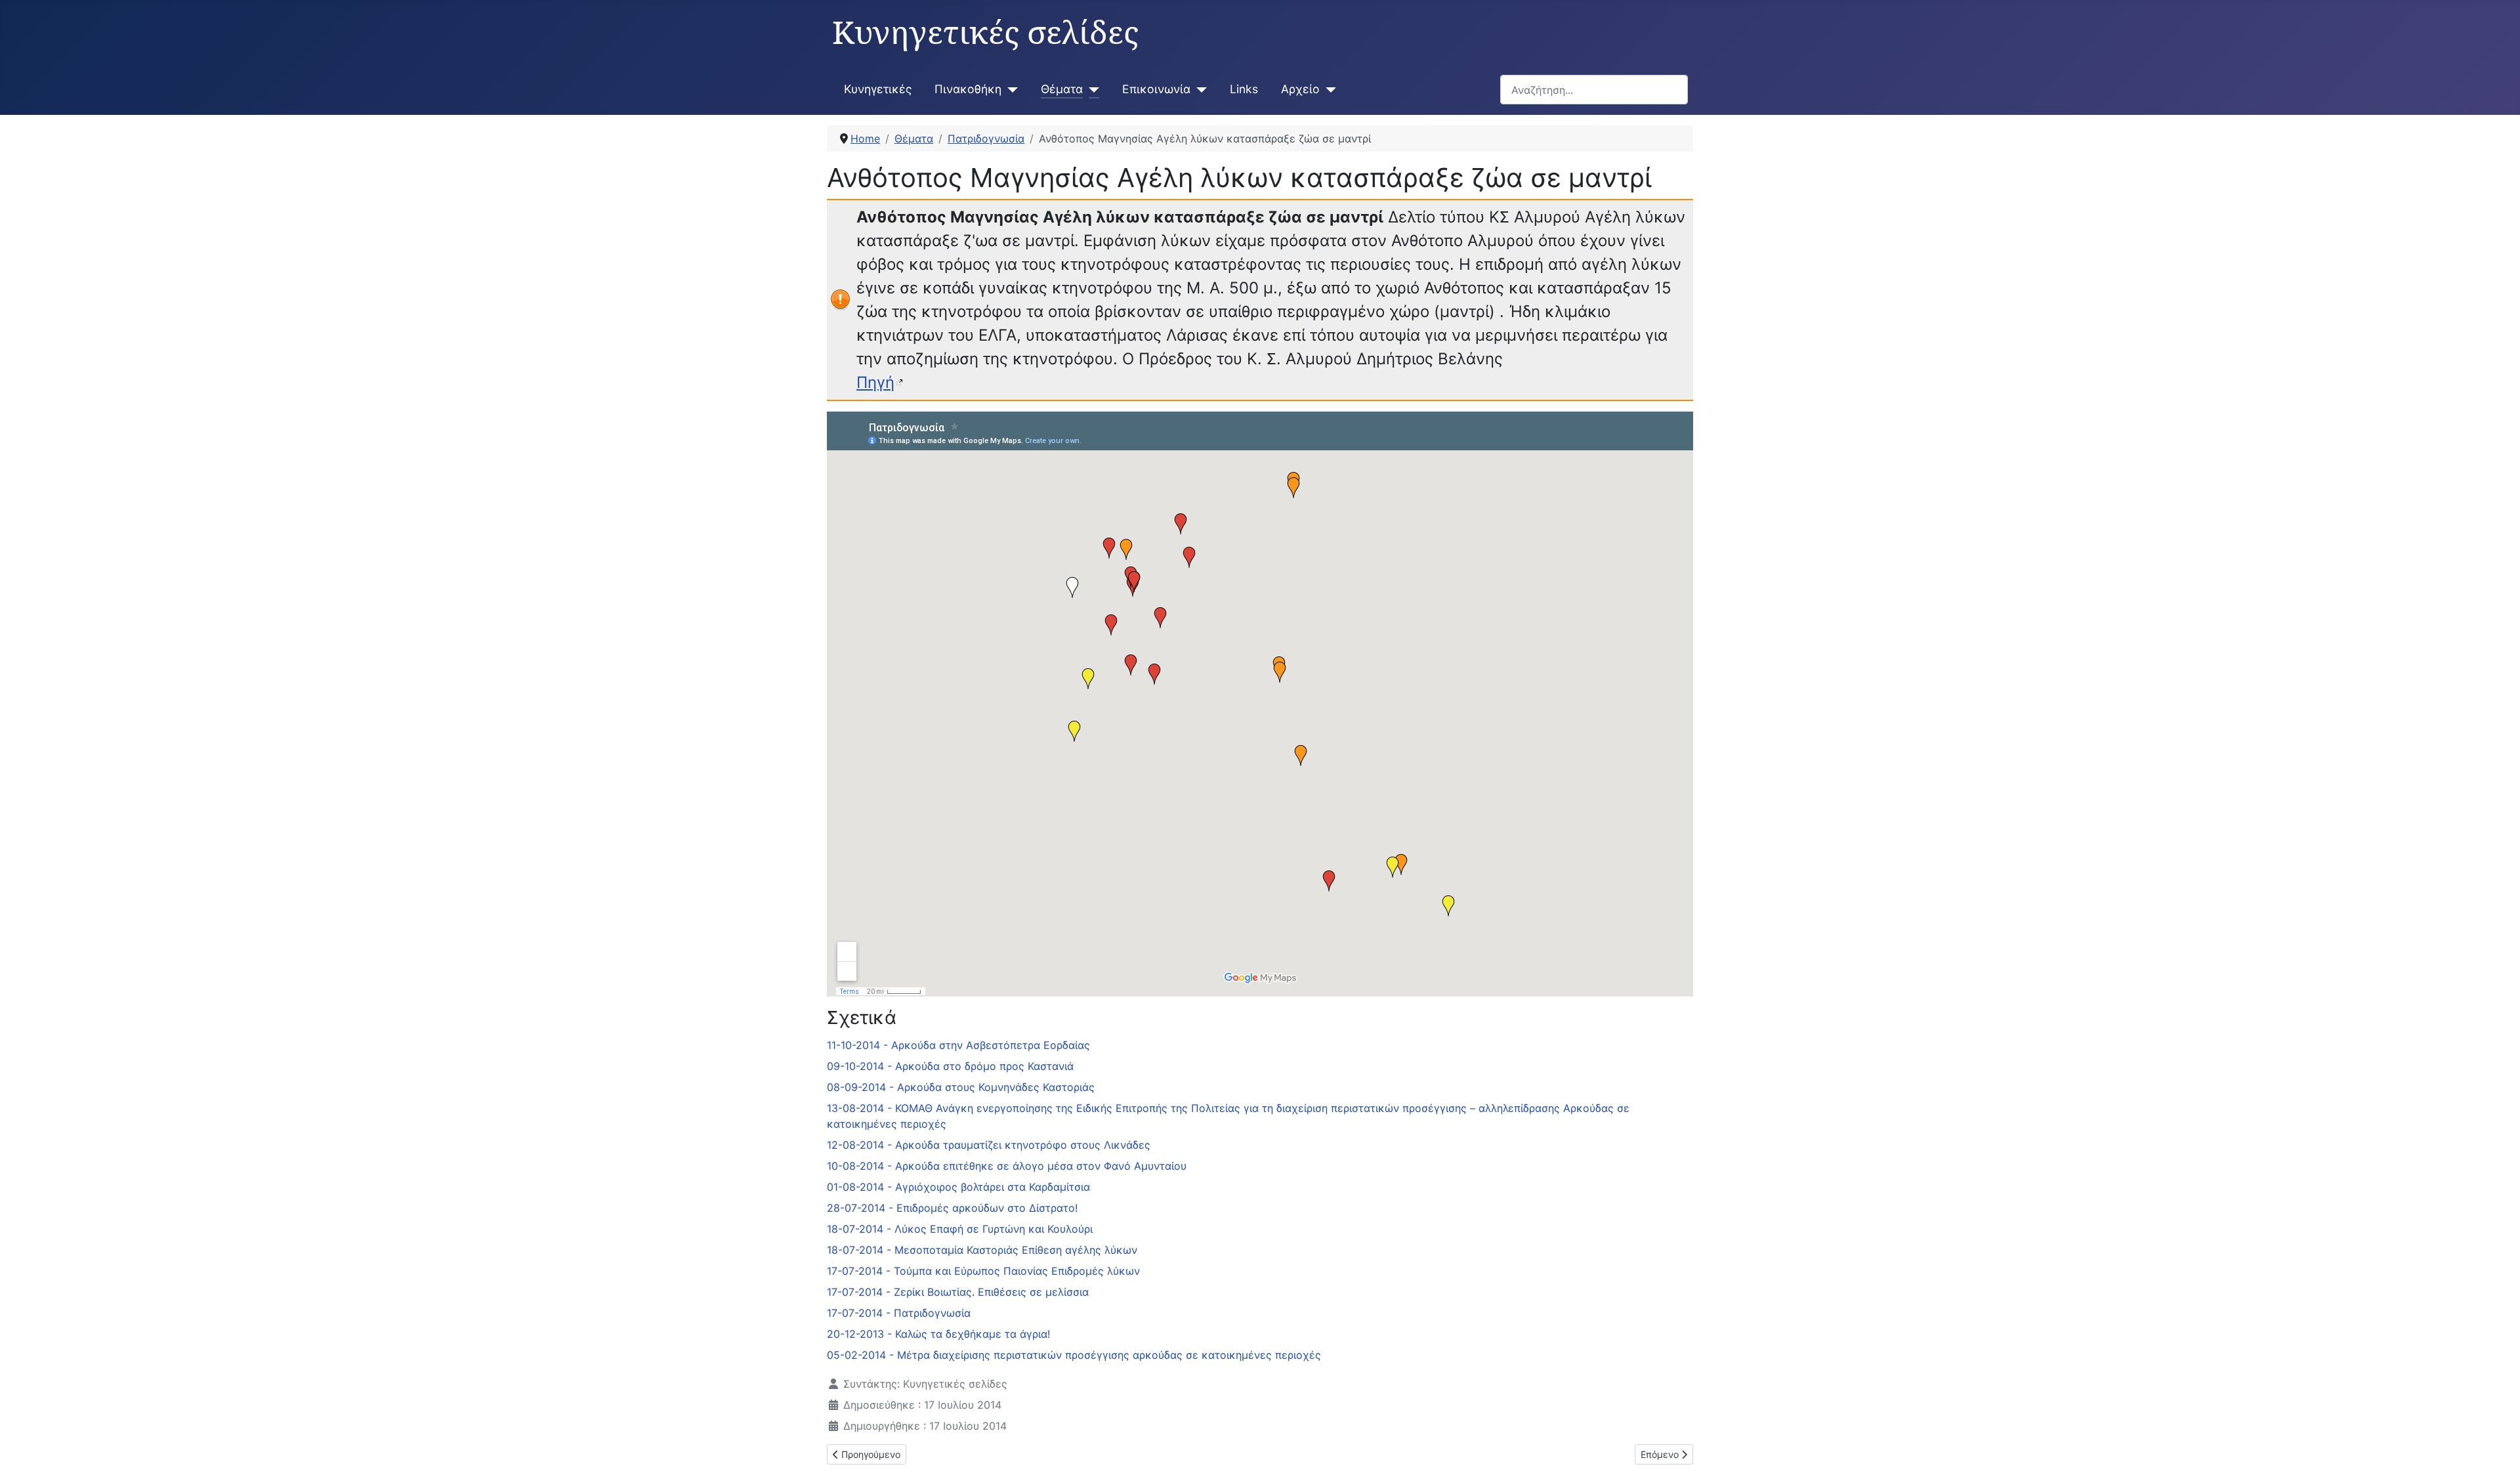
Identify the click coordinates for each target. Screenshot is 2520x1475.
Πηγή (875, 382)
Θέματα (1062, 89)
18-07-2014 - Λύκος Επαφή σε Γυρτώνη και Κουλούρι (960, 1229)
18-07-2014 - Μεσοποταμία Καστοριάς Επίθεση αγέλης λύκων (982, 1250)
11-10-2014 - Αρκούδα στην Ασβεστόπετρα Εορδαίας (958, 1045)
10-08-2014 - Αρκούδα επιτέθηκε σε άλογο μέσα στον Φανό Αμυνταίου (1007, 1166)
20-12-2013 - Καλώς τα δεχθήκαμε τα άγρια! (938, 1334)
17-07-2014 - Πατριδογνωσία (899, 1313)
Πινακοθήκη (968, 89)
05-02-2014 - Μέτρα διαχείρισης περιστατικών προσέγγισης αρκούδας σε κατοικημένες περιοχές (1074, 1355)
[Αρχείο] (1328, 89)
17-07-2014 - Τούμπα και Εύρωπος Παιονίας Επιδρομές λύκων (983, 1271)
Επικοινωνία (1156, 89)
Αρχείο (1300, 89)
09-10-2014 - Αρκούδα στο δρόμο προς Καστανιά (950, 1066)
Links (1244, 89)
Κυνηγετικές (878, 89)
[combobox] (1594, 90)
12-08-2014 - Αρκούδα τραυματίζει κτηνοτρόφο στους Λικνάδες (989, 1145)
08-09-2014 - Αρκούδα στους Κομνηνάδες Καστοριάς (961, 1087)
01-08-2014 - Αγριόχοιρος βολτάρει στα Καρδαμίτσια (958, 1187)
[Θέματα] (1091, 89)
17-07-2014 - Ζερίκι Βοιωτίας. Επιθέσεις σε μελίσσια (958, 1292)
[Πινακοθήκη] (1010, 89)
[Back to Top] (2497, 1451)
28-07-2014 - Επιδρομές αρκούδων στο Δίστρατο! (952, 1208)
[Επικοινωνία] (1199, 89)
